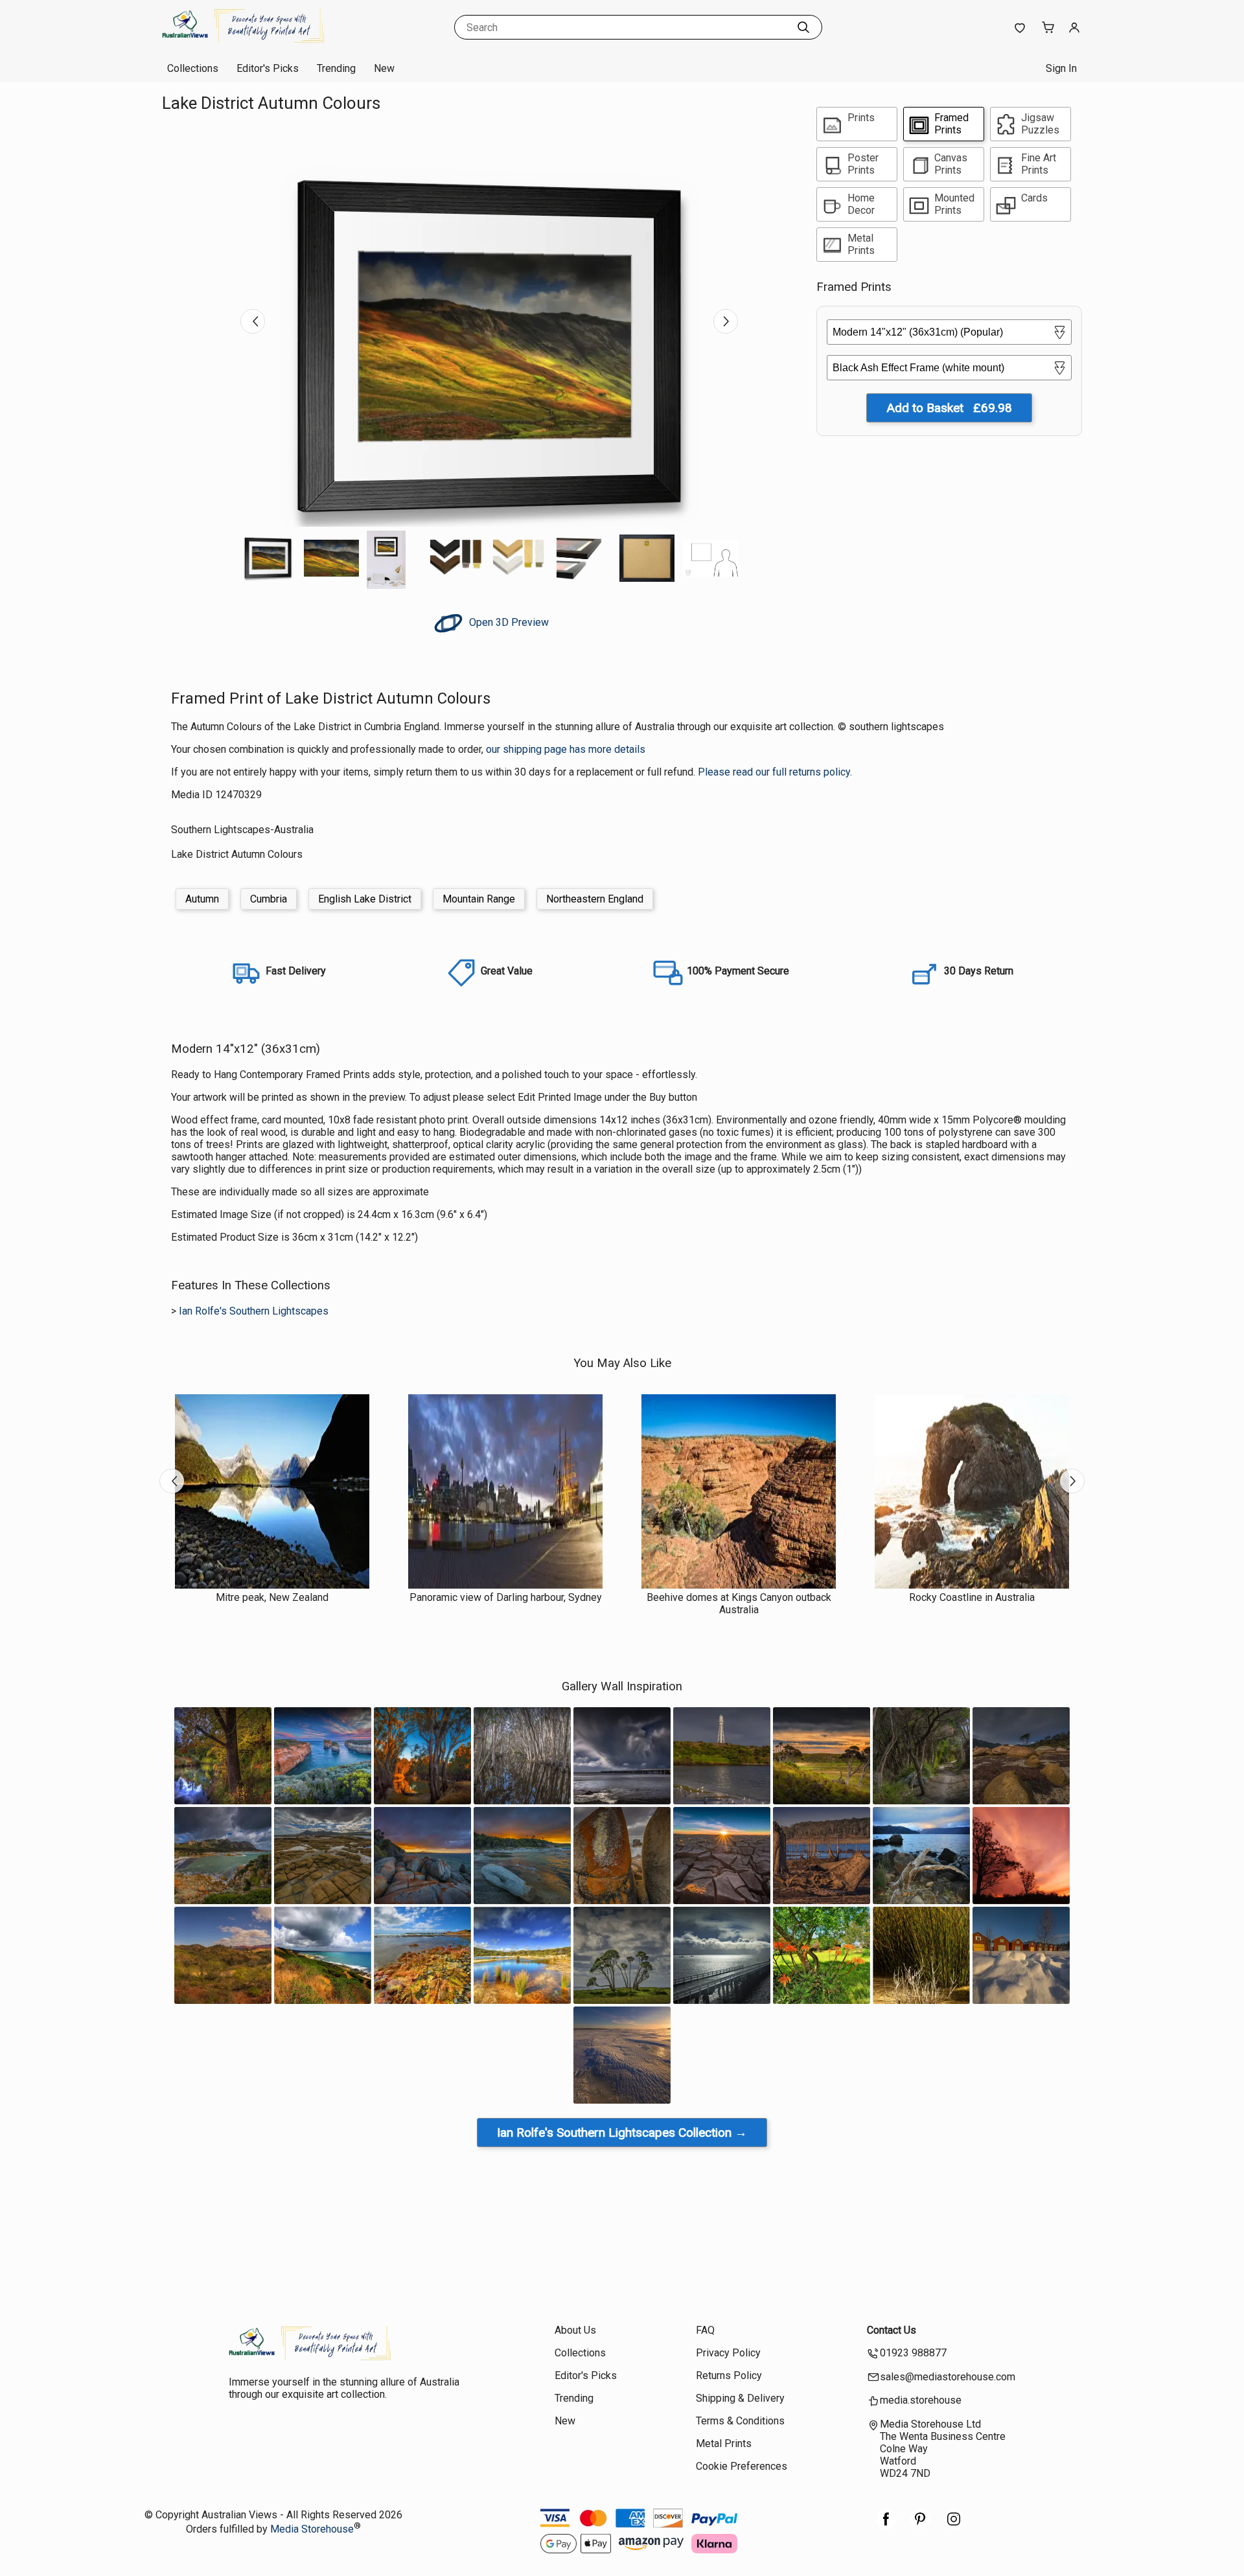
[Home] (243, 42)
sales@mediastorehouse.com (948, 2377)
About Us (575, 2330)
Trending (336, 68)
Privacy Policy (728, 2353)
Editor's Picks (268, 68)
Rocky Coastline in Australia (972, 1597)
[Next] (726, 321)
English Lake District (365, 899)
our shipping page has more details (566, 749)
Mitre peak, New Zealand (272, 1597)
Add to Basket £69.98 (949, 408)
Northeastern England (595, 899)
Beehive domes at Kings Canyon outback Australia (739, 1604)
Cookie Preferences (742, 2466)
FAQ (705, 2330)
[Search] (803, 27)
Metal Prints (724, 2444)
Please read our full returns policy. (775, 772)
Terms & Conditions (740, 2421)
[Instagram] (954, 2526)
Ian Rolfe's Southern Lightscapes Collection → (622, 2133)
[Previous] (253, 321)
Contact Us (892, 2330)
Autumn (202, 899)
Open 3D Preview (508, 622)
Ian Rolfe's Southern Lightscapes (254, 1311)
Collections (193, 68)
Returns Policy (729, 2375)
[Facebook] (886, 2526)
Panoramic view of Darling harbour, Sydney (506, 1597)
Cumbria (269, 899)
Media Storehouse (312, 2529)
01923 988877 (913, 2353)
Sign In (1061, 68)
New (384, 68)
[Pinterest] (920, 2526)
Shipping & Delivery (740, 2398)
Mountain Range (479, 899)
